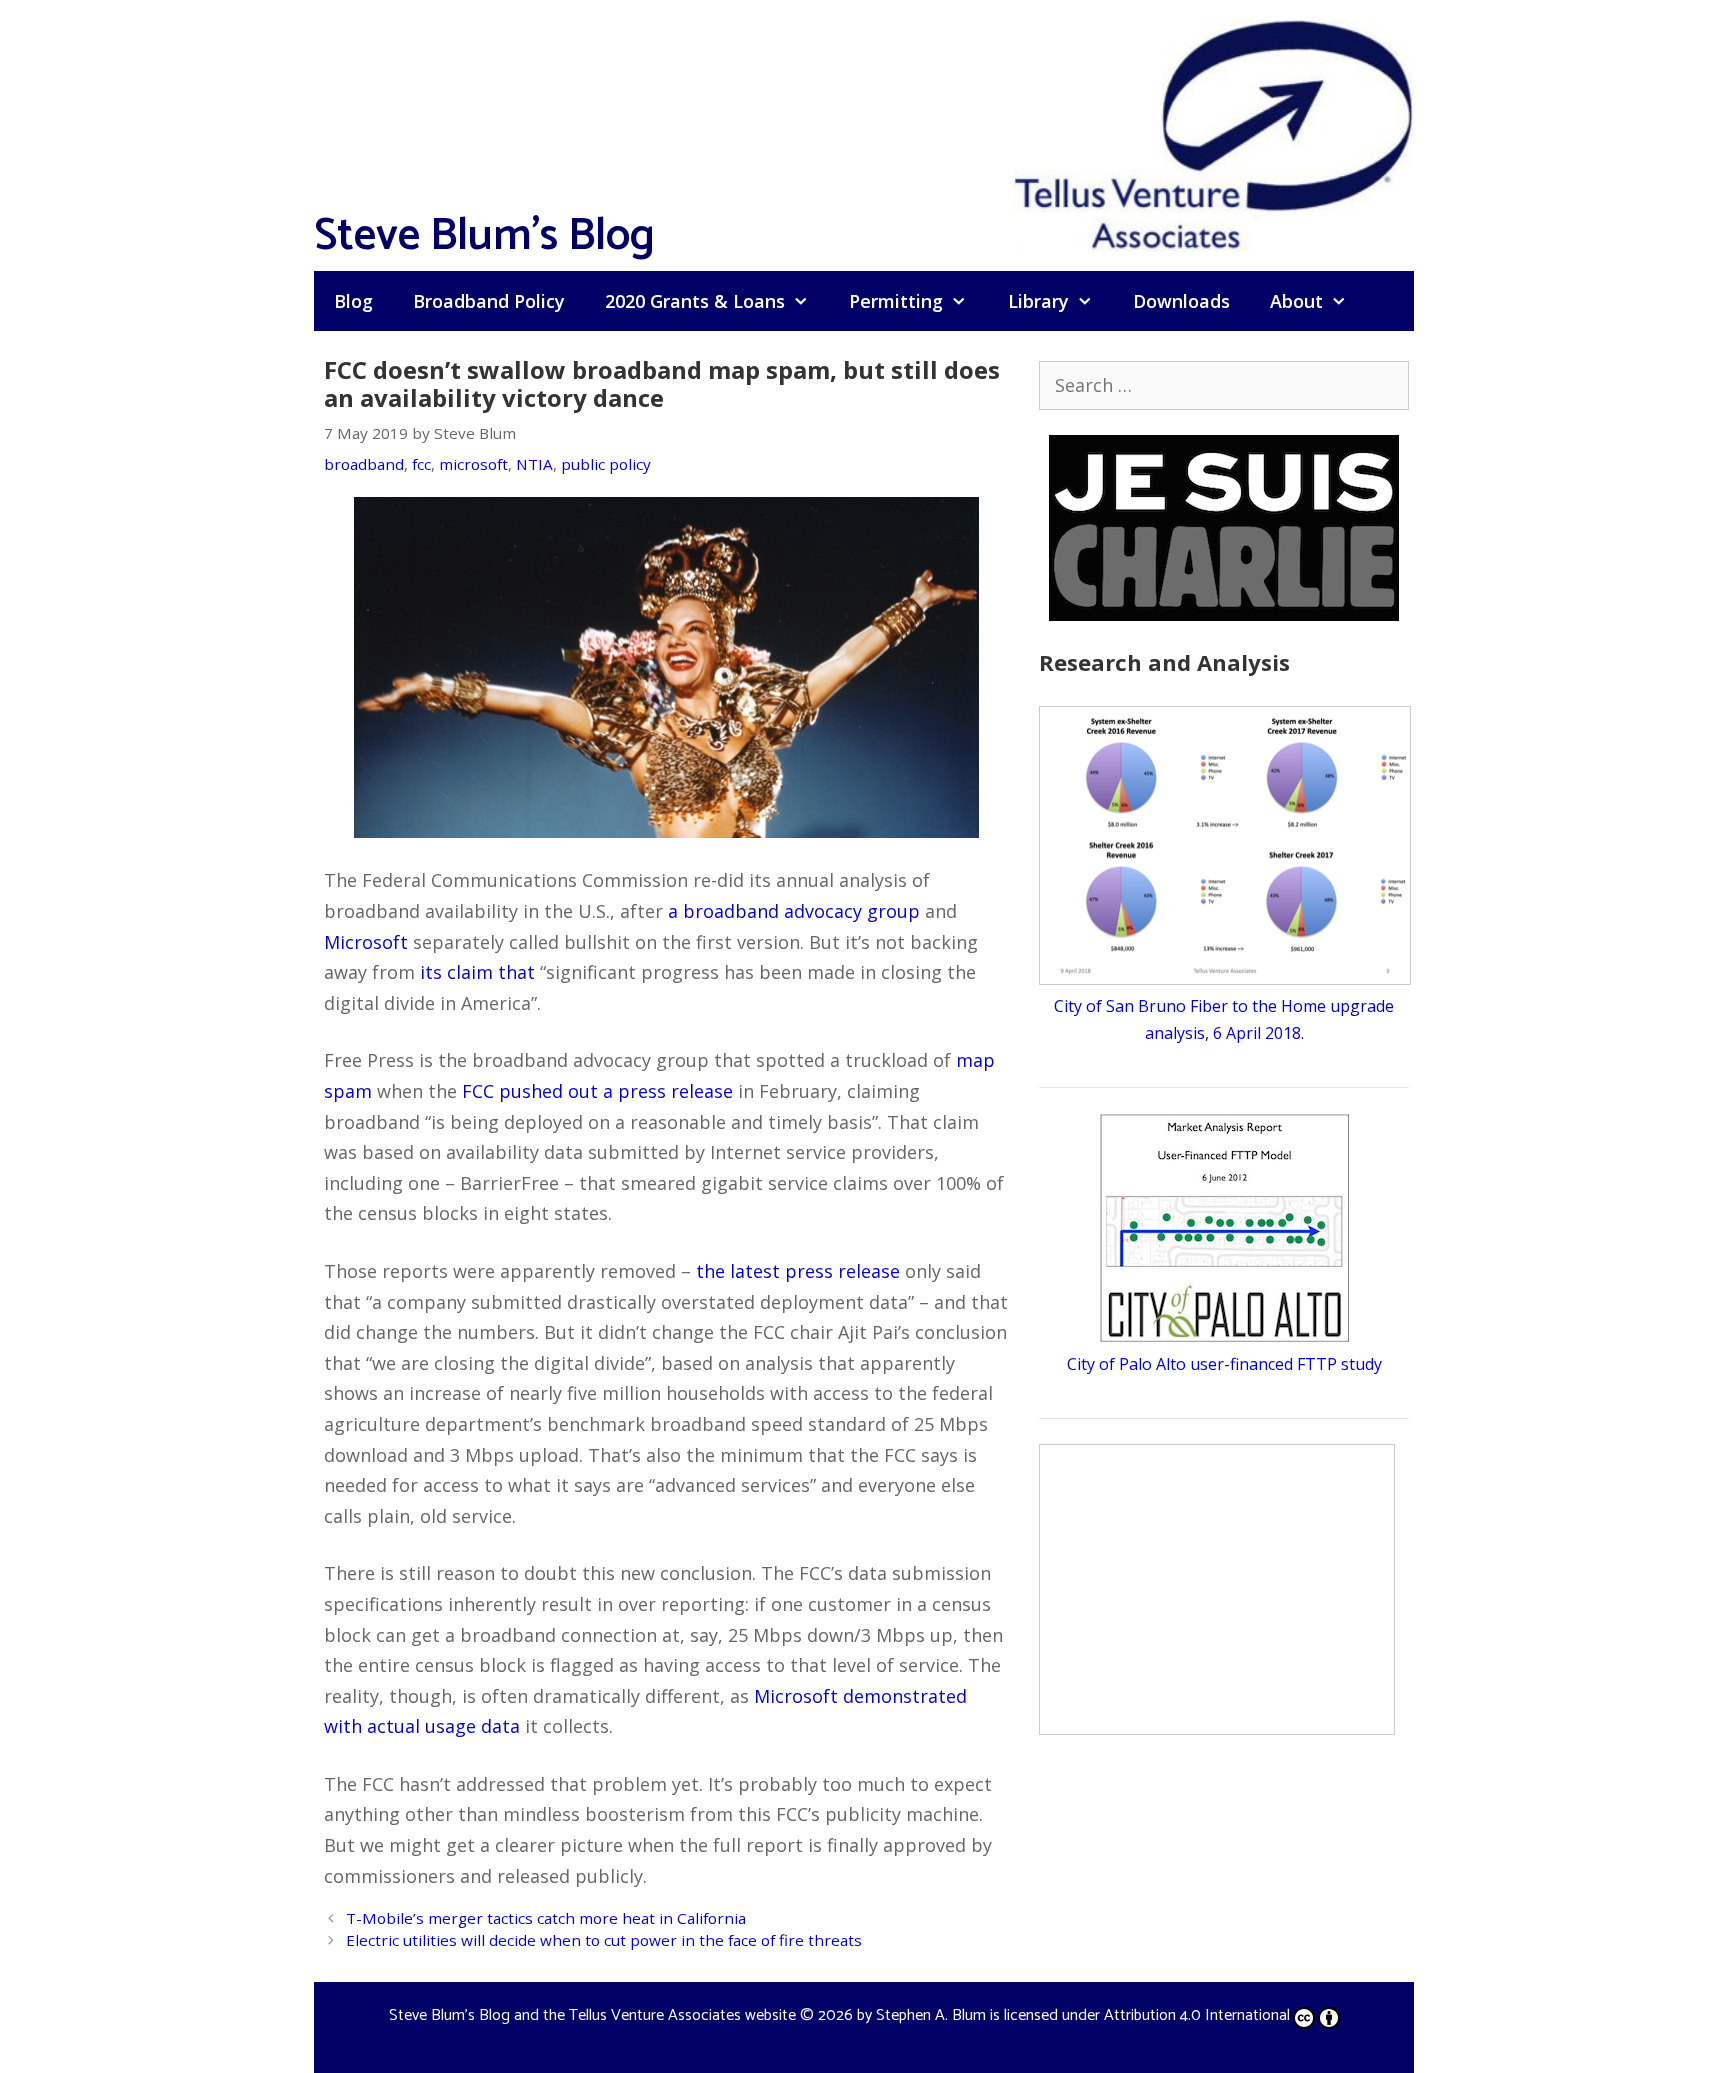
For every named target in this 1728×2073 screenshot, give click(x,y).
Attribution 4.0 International (1197, 2015)
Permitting (896, 301)
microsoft (473, 464)
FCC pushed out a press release (597, 1091)
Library (1038, 301)
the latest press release (798, 1271)
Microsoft (366, 942)
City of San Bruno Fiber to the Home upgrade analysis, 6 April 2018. (1224, 1019)
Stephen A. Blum (931, 2015)
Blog (353, 301)
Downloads (1181, 301)
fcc (421, 464)
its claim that (477, 972)
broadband (364, 464)
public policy (606, 464)
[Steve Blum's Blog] (1214, 133)
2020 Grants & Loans (695, 301)
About (1296, 301)
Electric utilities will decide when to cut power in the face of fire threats (604, 1940)
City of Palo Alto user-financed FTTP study (1224, 1364)
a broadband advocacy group (794, 911)
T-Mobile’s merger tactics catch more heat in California (546, 1918)
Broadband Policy (489, 301)
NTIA (534, 464)
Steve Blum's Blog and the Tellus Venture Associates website (592, 2015)
